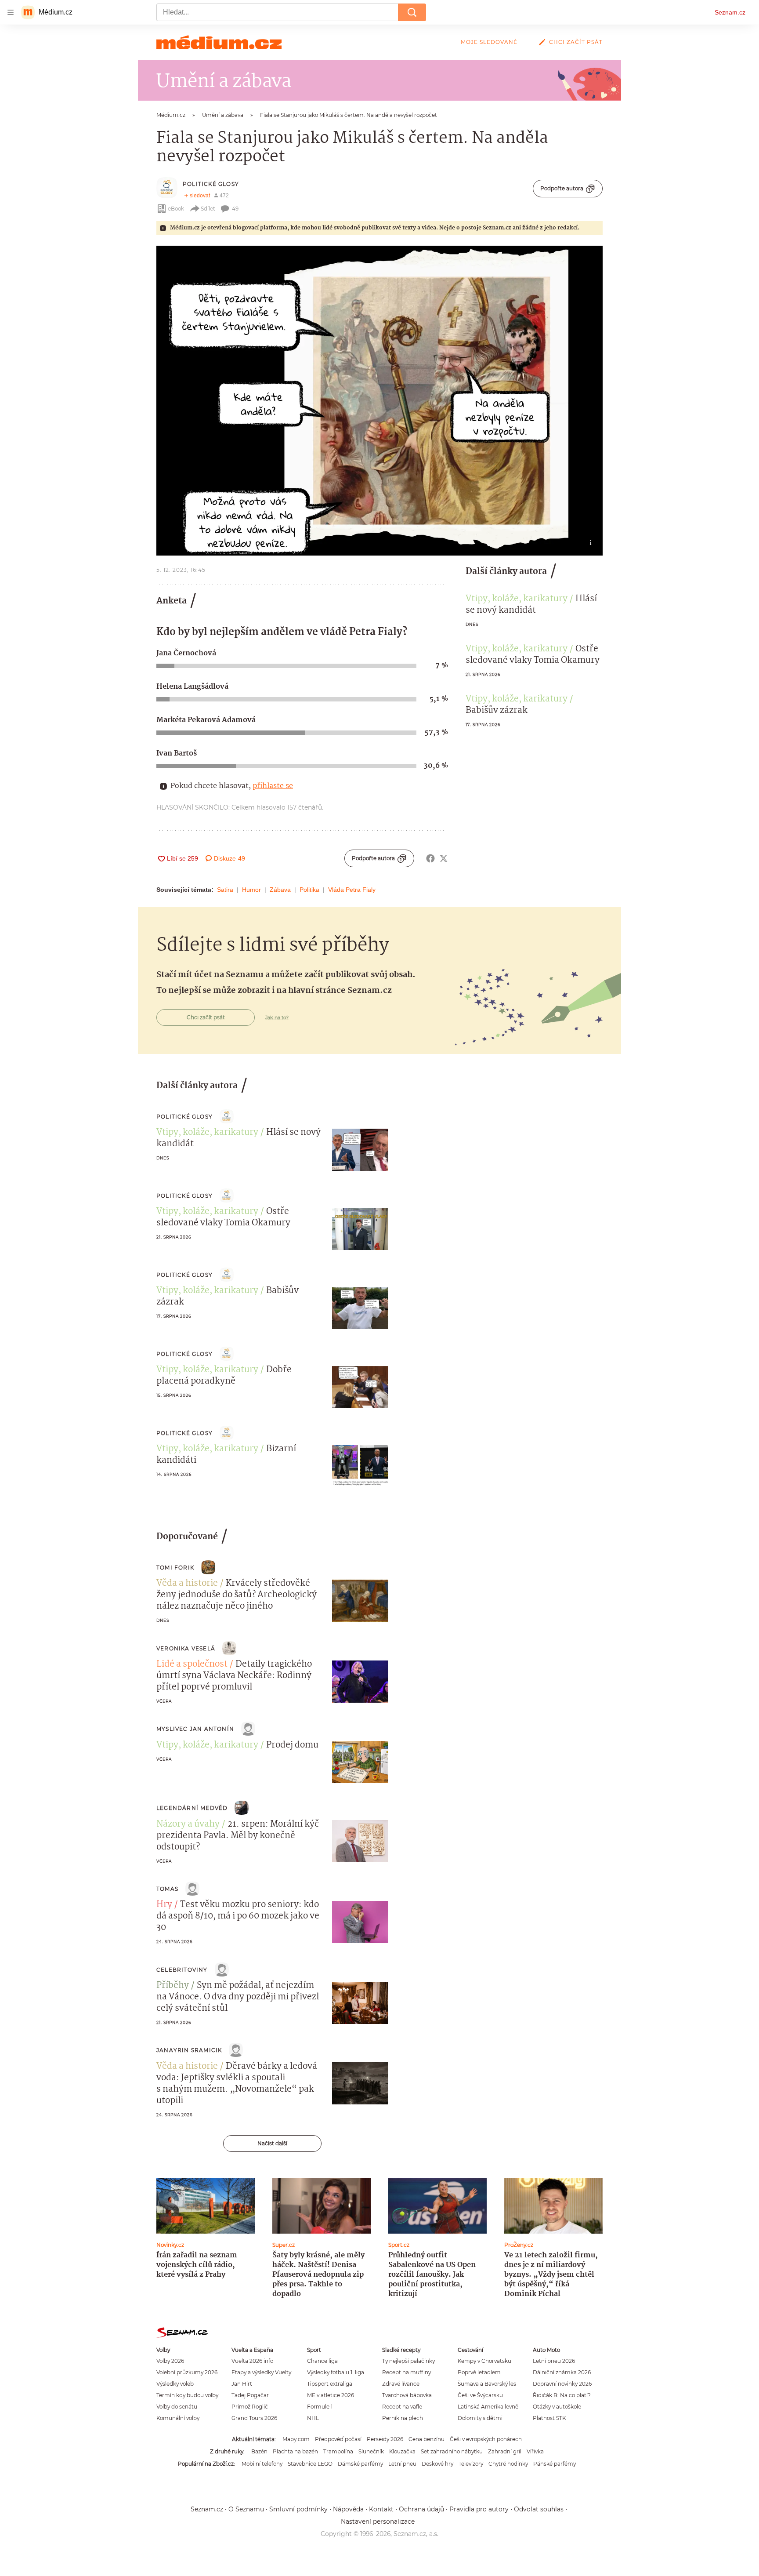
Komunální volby (178, 2418)
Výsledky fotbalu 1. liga (336, 2372)
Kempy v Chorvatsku (484, 2361)
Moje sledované (489, 42)
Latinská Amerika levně (488, 2407)
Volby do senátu (177, 2407)
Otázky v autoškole (557, 2407)
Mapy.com (296, 2439)
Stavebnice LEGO (310, 2464)
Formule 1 (320, 2407)
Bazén (259, 2451)
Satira (225, 890)
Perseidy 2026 (385, 2439)
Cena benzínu (426, 2439)
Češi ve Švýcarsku (480, 2395)
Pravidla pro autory (479, 2509)
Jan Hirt (242, 2384)
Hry (164, 1905)
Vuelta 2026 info (252, 2361)
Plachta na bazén (295, 2451)
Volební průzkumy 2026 (187, 2372)
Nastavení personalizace (378, 2522)
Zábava (280, 890)
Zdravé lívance (401, 2384)
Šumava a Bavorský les (487, 2384)
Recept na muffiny (407, 2372)
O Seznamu (246, 2509)
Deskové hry (437, 2464)
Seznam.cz (730, 12)
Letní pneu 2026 (554, 2361)
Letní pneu (402, 2464)
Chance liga (322, 2361)
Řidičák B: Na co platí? (562, 2395)
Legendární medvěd (192, 1808)
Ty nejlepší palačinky (408, 2361)
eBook (176, 209)
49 (235, 209)
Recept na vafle (402, 2407)
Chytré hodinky (508, 2464)
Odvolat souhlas (539, 2509)
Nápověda (348, 2509)
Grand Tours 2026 (254, 2418)
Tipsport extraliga (330, 2384)
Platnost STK (549, 2418)
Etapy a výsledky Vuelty (261, 2372)
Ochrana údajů (421, 2509)
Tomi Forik (175, 1568)
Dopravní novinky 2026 (562, 2384)
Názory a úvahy (188, 1824)
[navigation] (11, 12)
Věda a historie (187, 1584)
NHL (313, 2418)
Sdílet (208, 209)
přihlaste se (273, 786)
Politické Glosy (211, 184)
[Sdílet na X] (444, 858)
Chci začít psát (576, 42)
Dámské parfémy (360, 2464)
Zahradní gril (505, 2451)
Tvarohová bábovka (407, 2395)
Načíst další (272, 2143)
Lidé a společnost (192, 1664)
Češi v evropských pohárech (486, 2439)
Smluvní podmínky (298, 2509)
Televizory (471, 2464)
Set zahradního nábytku (452, 2451)
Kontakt (381, 2509)
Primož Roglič (250, 2407)
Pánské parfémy (555, 2464)
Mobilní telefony (262, 2464)
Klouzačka (402, 2451)
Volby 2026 (170, 2361)
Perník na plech (403, 2418)
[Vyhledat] (412, 12)
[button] (379, 401)
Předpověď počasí (338, 2439)
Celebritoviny (182, 1970)
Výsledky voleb (175, 2384)
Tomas (167, 1889)
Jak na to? (277, 1017)
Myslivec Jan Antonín (195, 1729)
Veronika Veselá (186, 1648)
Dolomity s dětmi (480, 2418)
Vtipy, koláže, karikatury (517, 599)
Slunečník (371, 2451)
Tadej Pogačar (250, 2395)
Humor (251, 890)
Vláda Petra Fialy (352, 890)
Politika (309, 890)
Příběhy (173, 1986)
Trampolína (338, 2451)
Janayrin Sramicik (189, 2050)
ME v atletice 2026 (331, 2395)
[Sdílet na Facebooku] (430, 858)
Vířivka (535, 2451)
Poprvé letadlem (479, 2372)
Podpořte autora (562, 188)
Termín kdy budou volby (187, 2395)
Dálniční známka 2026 (562, 2372)
